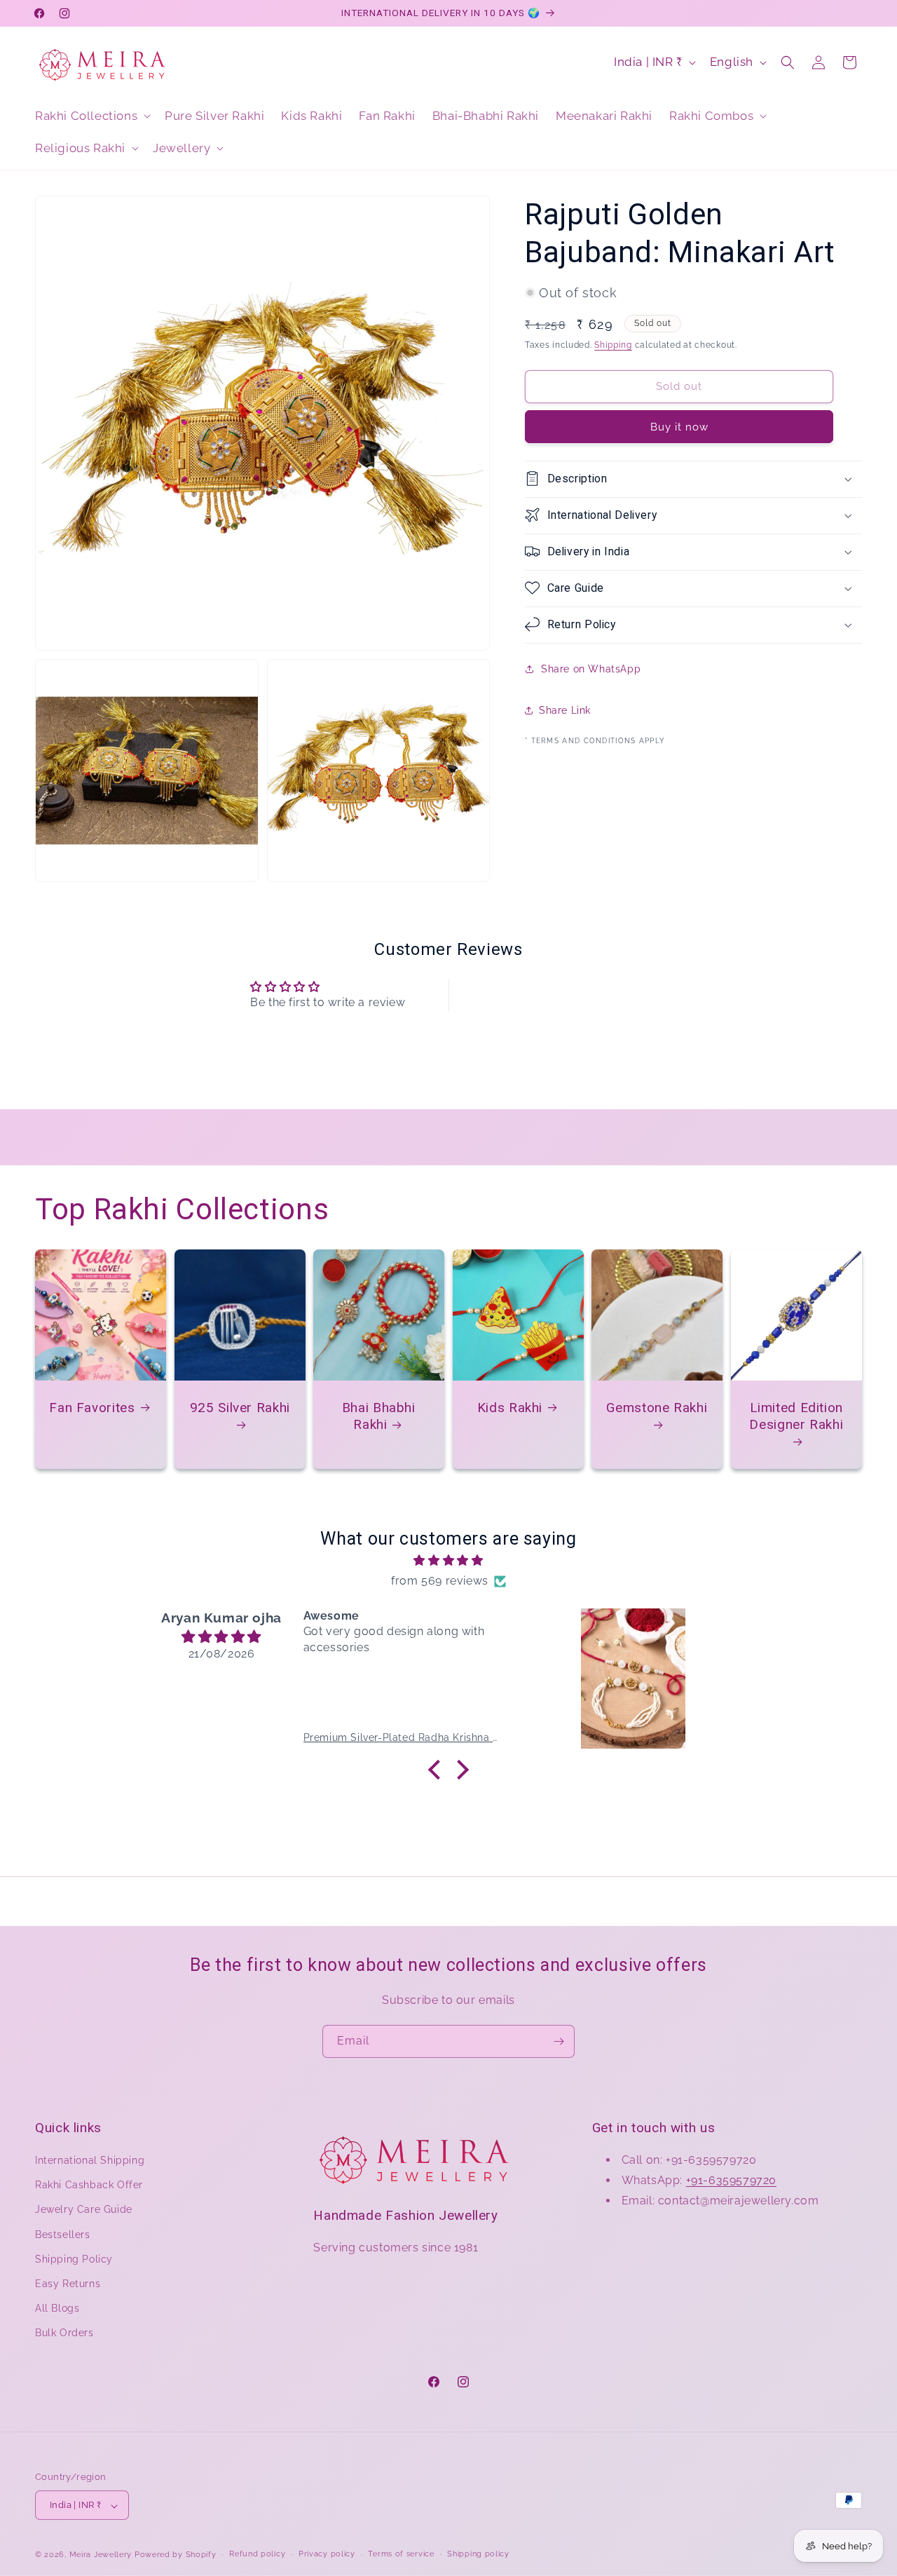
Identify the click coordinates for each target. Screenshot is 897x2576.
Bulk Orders (64, 2333)
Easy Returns (68, 2284)
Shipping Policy (74, 2259)
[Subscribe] (559, 2041)
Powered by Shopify (176, 2555)
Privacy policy (327, 2554)
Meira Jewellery (101, 2555)
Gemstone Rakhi (657, 1407)
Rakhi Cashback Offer (89, 2185)
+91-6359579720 (731, 2180)
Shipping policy (478, 2554)
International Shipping (90, 2161)
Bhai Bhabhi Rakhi (379, 1415)
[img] (448, 1561)
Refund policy (257, 2554)
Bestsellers (63, 2235)
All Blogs (57, 2309)
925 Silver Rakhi (239, 1407)
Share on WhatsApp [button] (591, 669)
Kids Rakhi (509, 1407)
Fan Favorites (92, 1407)
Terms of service (401, 2554)
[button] (91, 116)
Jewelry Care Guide (84, 2210)
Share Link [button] (565, 710)
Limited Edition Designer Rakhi (796, 1415)
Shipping (613, 345)
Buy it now (679, 426)
